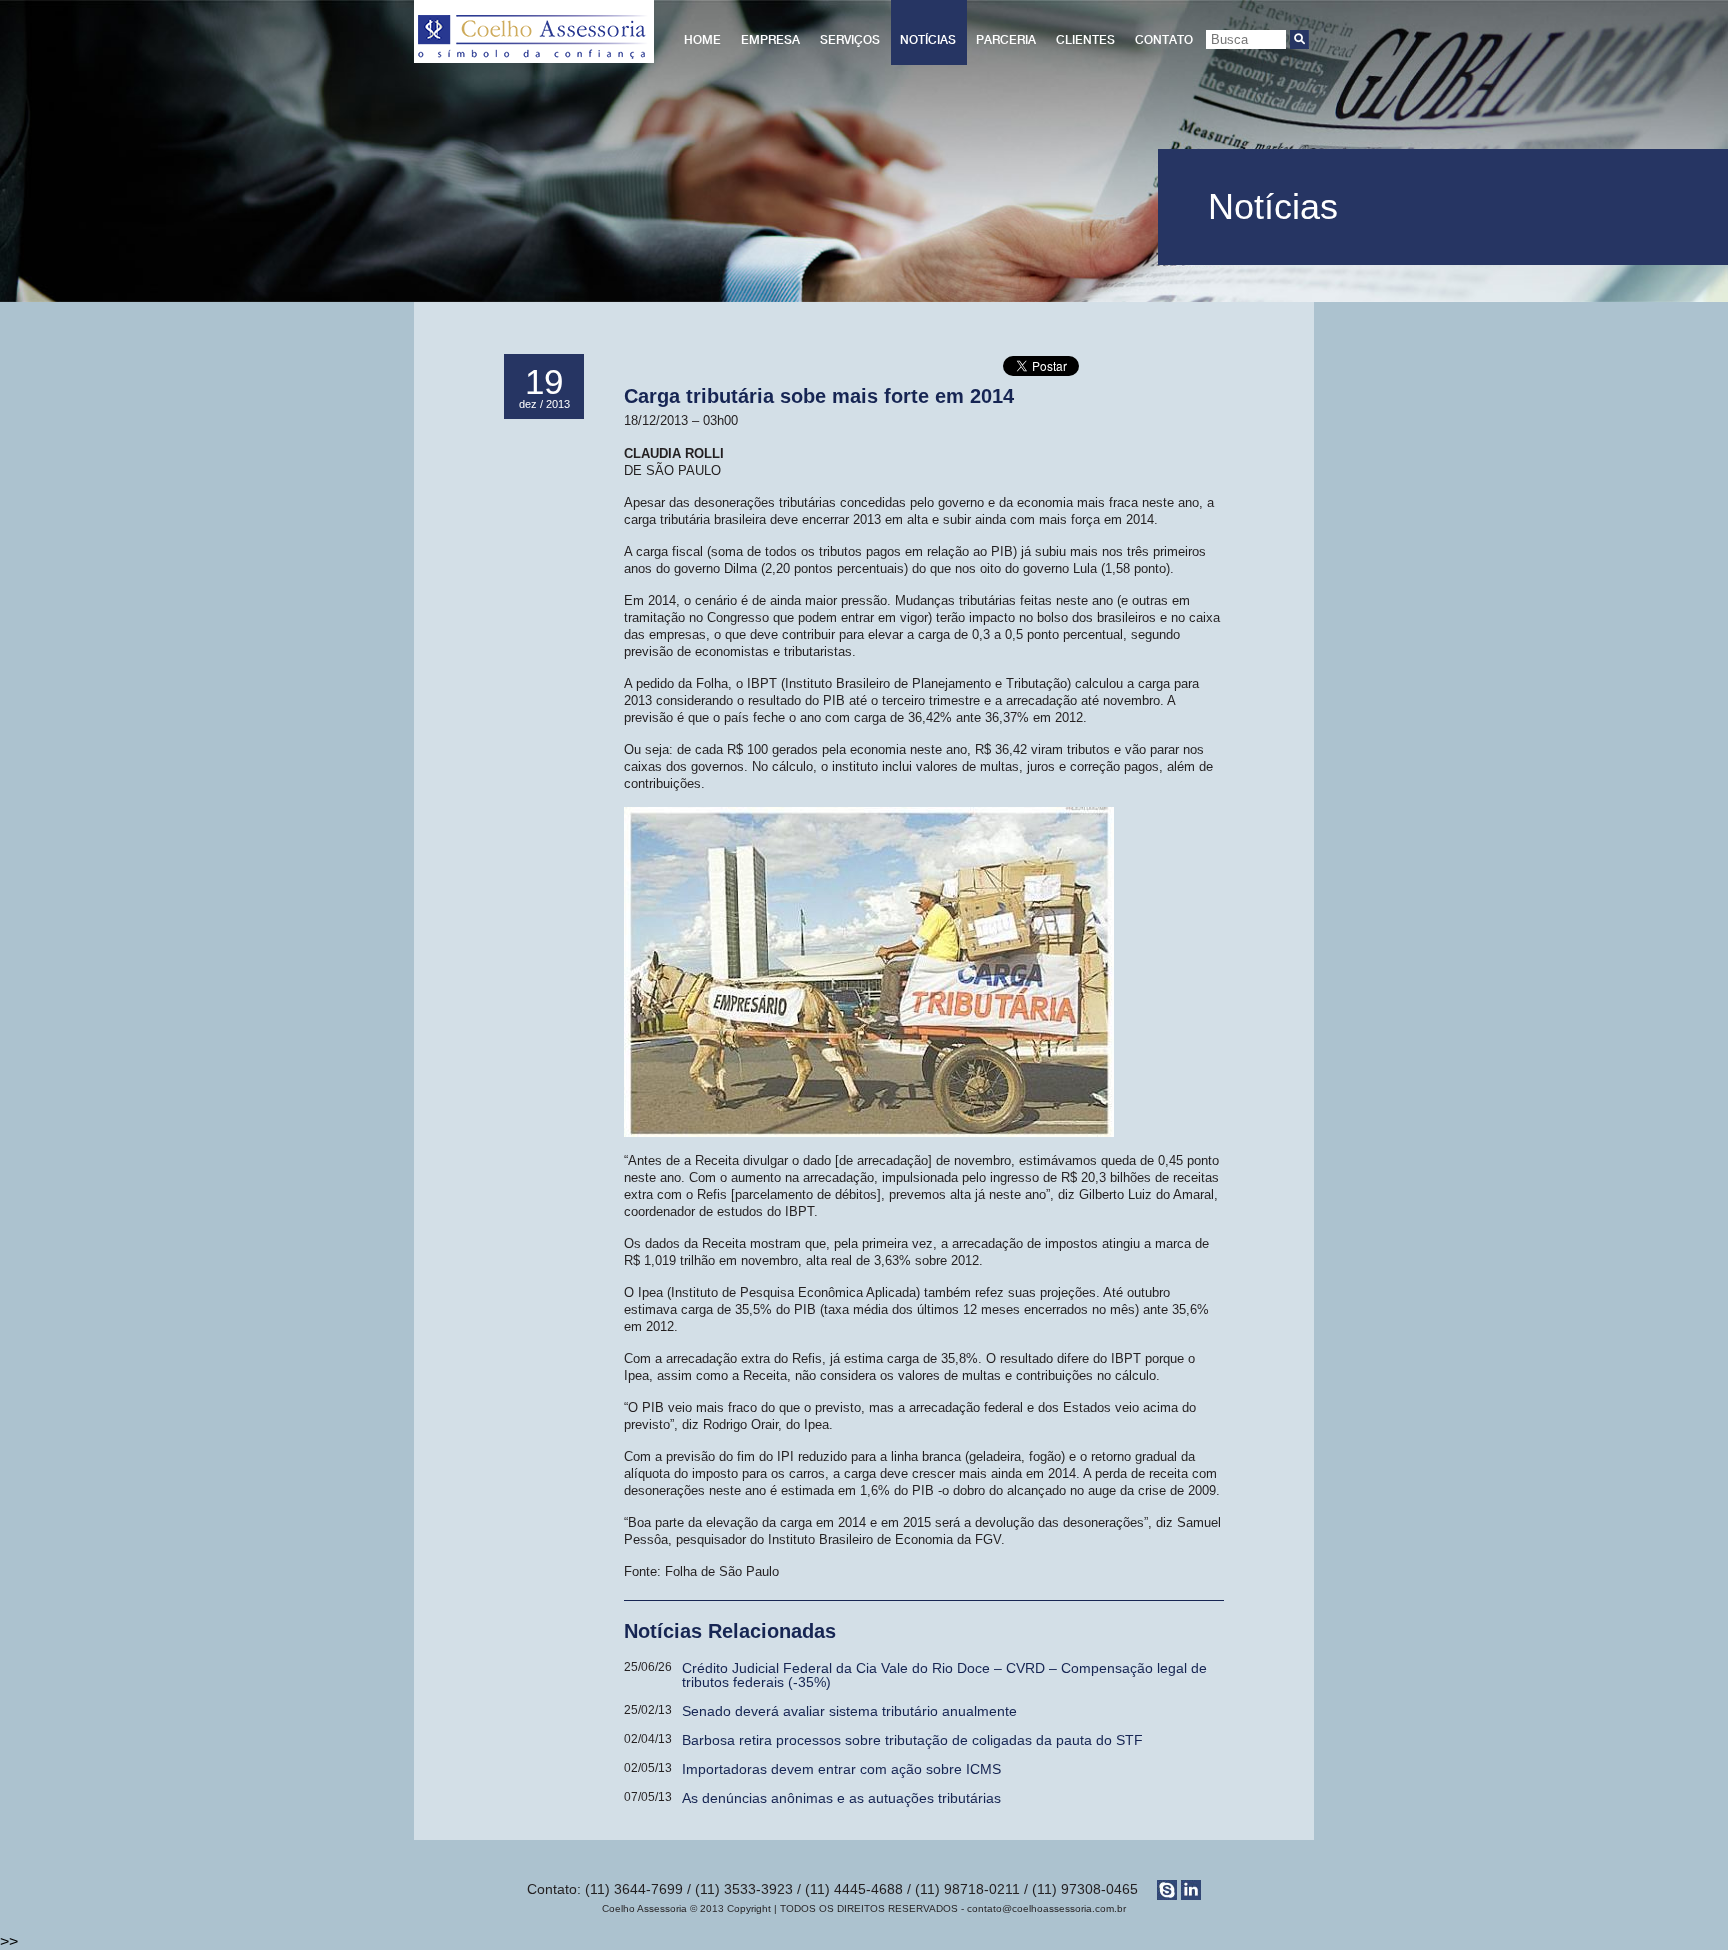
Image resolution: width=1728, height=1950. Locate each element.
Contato (1164, 40)
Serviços (850, 40)
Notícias (928, 40)
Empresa (770, 40)
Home (702, 40)
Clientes (1085, 40)
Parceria (1006, 40)
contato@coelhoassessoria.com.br (1046, 1908)
